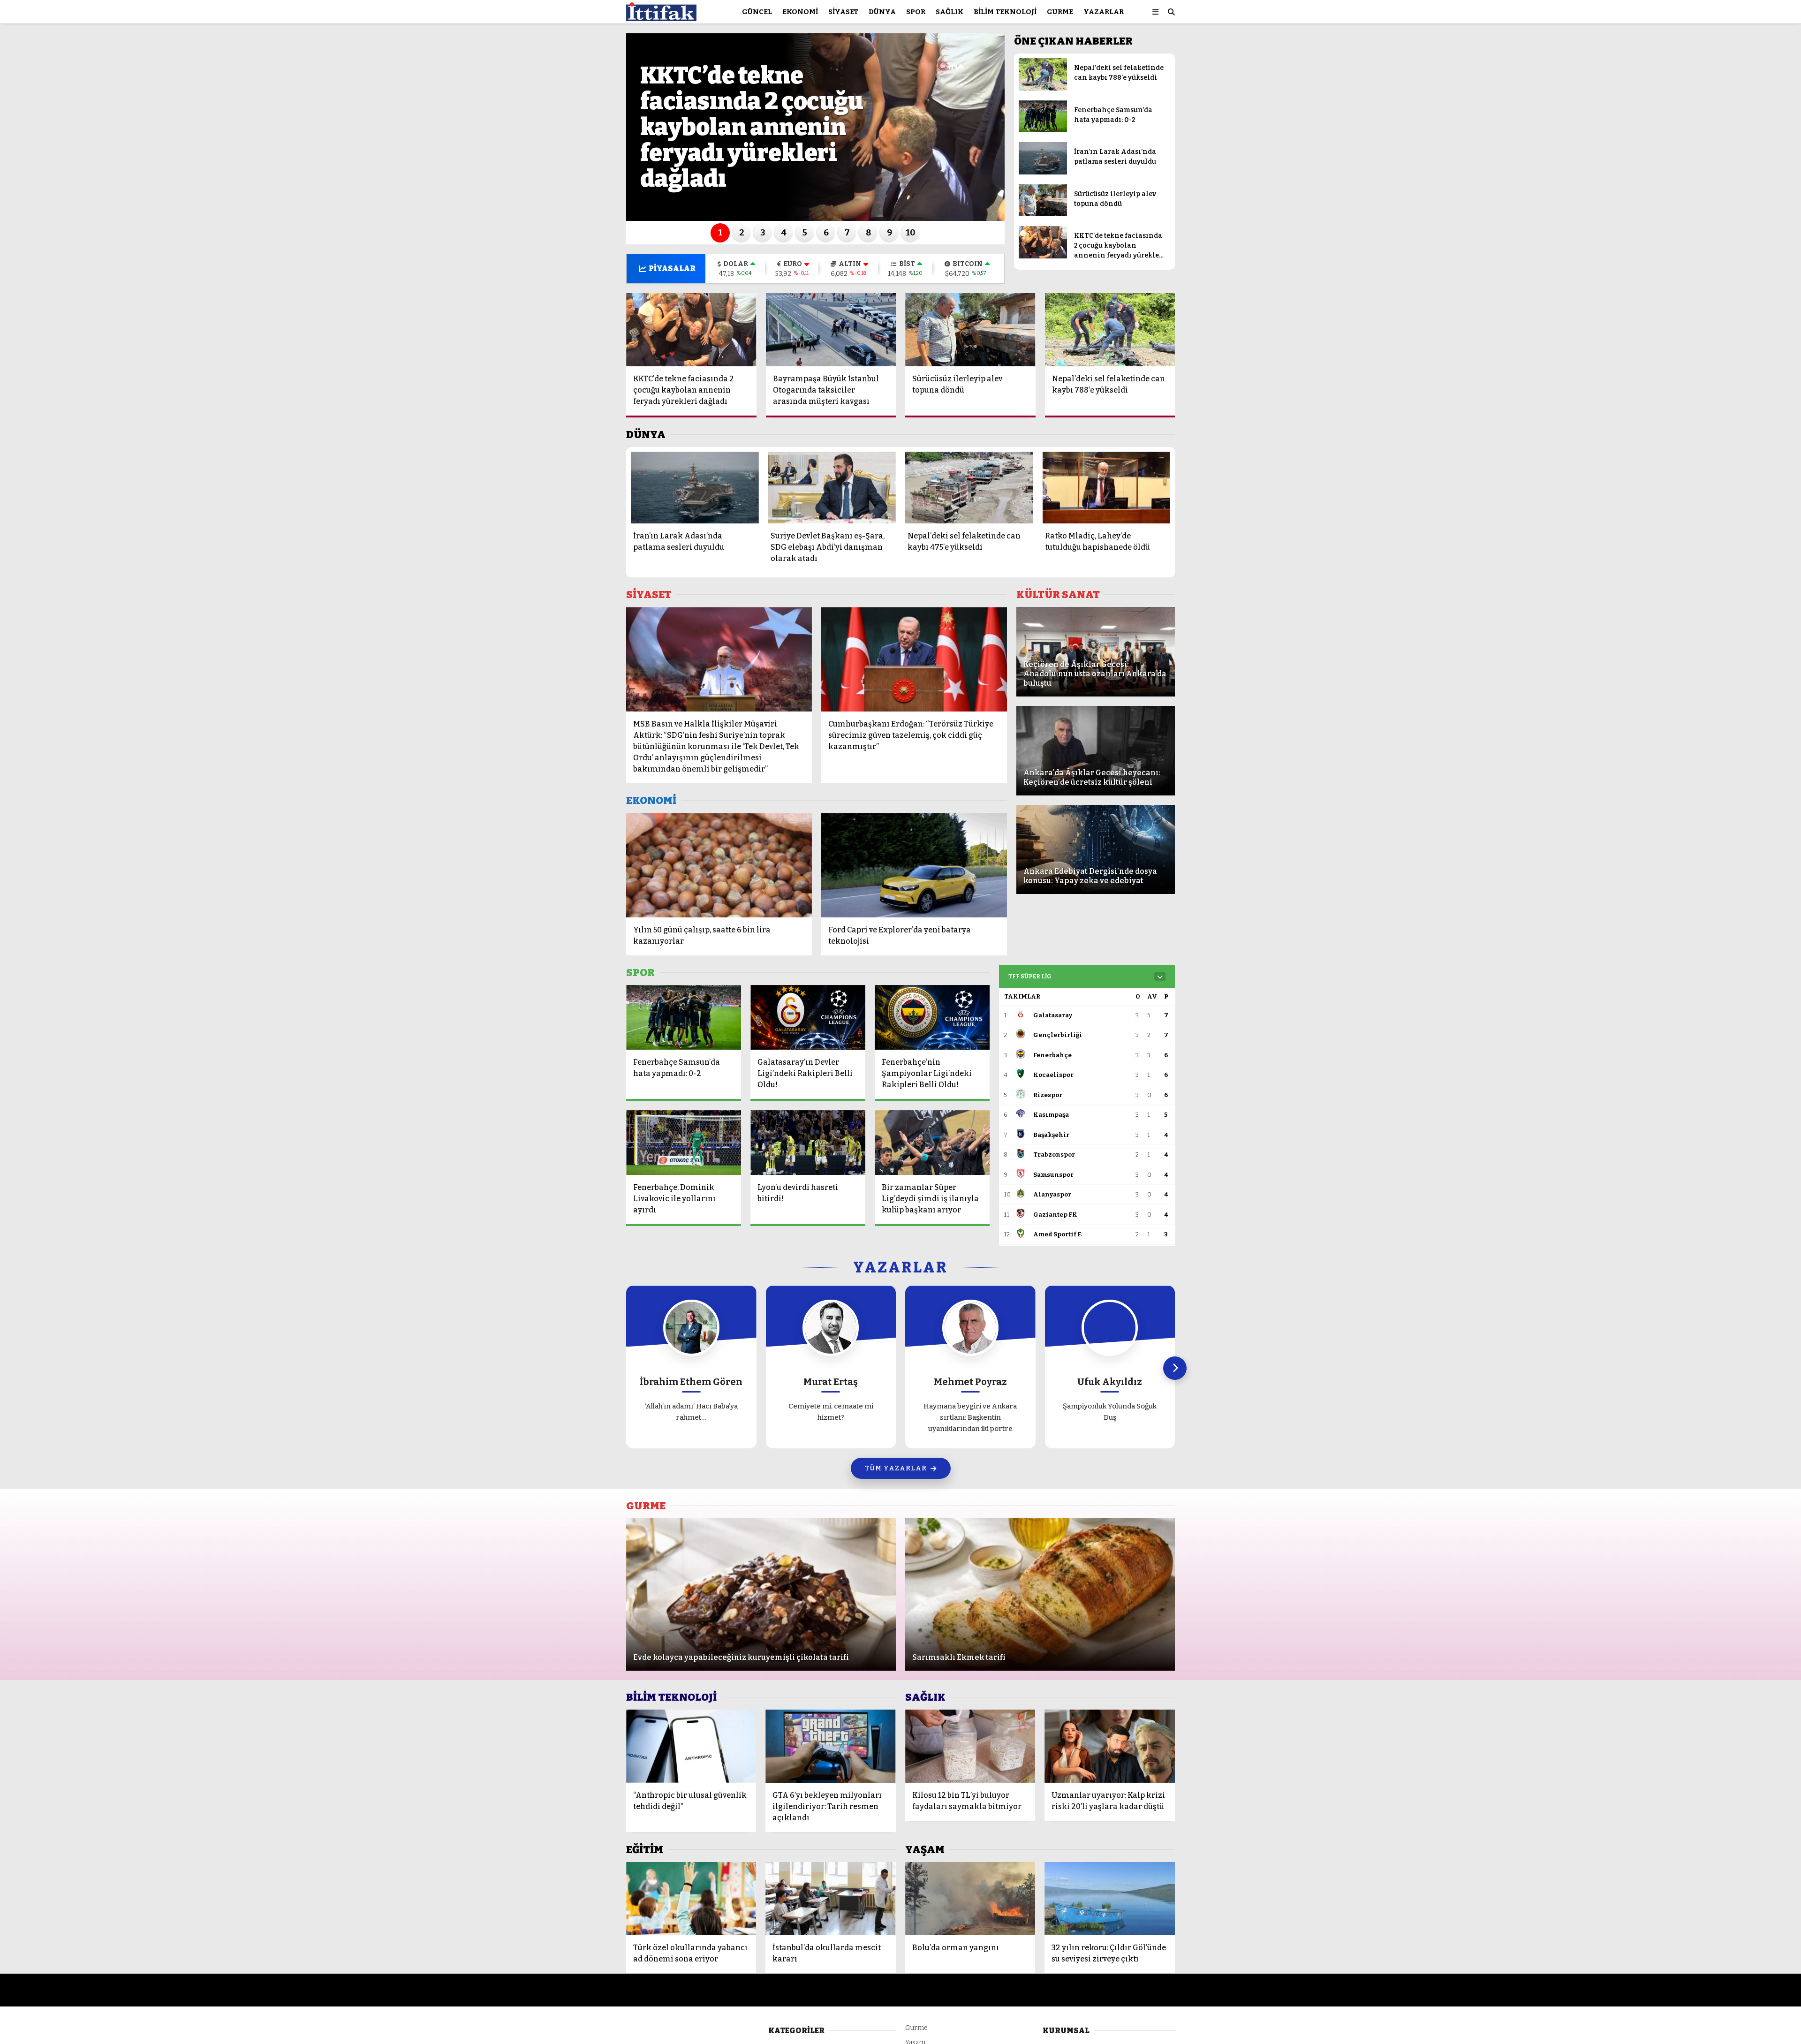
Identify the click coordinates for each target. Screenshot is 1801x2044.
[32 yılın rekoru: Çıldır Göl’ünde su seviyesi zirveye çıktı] (1110, 1899)
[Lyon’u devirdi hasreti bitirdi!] (808, 1143)
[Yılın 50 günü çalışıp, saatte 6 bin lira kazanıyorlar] (719, 865)
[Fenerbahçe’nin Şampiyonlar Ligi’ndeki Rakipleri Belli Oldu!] (932, 1017)
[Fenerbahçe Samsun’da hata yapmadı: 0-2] (1043, 130)
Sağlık (950, 12)
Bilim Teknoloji (1005, 12)
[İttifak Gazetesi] (661, 17)
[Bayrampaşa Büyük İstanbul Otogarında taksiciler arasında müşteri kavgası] (831, 330)
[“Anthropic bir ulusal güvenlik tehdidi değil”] (691, 1746)
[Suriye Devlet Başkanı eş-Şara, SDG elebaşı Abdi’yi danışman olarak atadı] (832, 488)
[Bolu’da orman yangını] (970, 1899)
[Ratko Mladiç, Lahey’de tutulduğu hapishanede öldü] (1107, 488)
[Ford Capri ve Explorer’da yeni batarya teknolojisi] (914, 865)
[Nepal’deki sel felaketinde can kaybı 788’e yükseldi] (1043, 88)
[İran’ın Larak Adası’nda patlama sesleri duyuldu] (1043, 172)
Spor (916, 12)
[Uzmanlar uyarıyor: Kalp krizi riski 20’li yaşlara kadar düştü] (1110, 1746)
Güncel (757, 12)
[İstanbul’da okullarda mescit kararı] (830, 1899)
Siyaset (843, 12)
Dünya (882, 12)
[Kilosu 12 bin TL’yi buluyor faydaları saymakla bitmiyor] (970, 1746)
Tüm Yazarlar (896, 1468)
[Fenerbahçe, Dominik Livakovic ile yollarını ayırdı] (684, 1143)
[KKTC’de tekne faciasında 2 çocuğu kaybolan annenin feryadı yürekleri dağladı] (1043, 256)
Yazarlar (1104, 12)
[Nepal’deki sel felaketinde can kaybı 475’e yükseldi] (969, 488)
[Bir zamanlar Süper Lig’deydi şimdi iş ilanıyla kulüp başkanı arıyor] (932, 1143)
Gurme (1060, 12)
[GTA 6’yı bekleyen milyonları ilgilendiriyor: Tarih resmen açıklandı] (830, 1746)
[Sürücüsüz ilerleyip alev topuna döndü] (1043, 214)
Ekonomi (800, 12)
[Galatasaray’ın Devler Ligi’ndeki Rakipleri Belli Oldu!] (808, 1017)
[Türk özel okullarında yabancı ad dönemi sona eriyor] (691, 1899)
